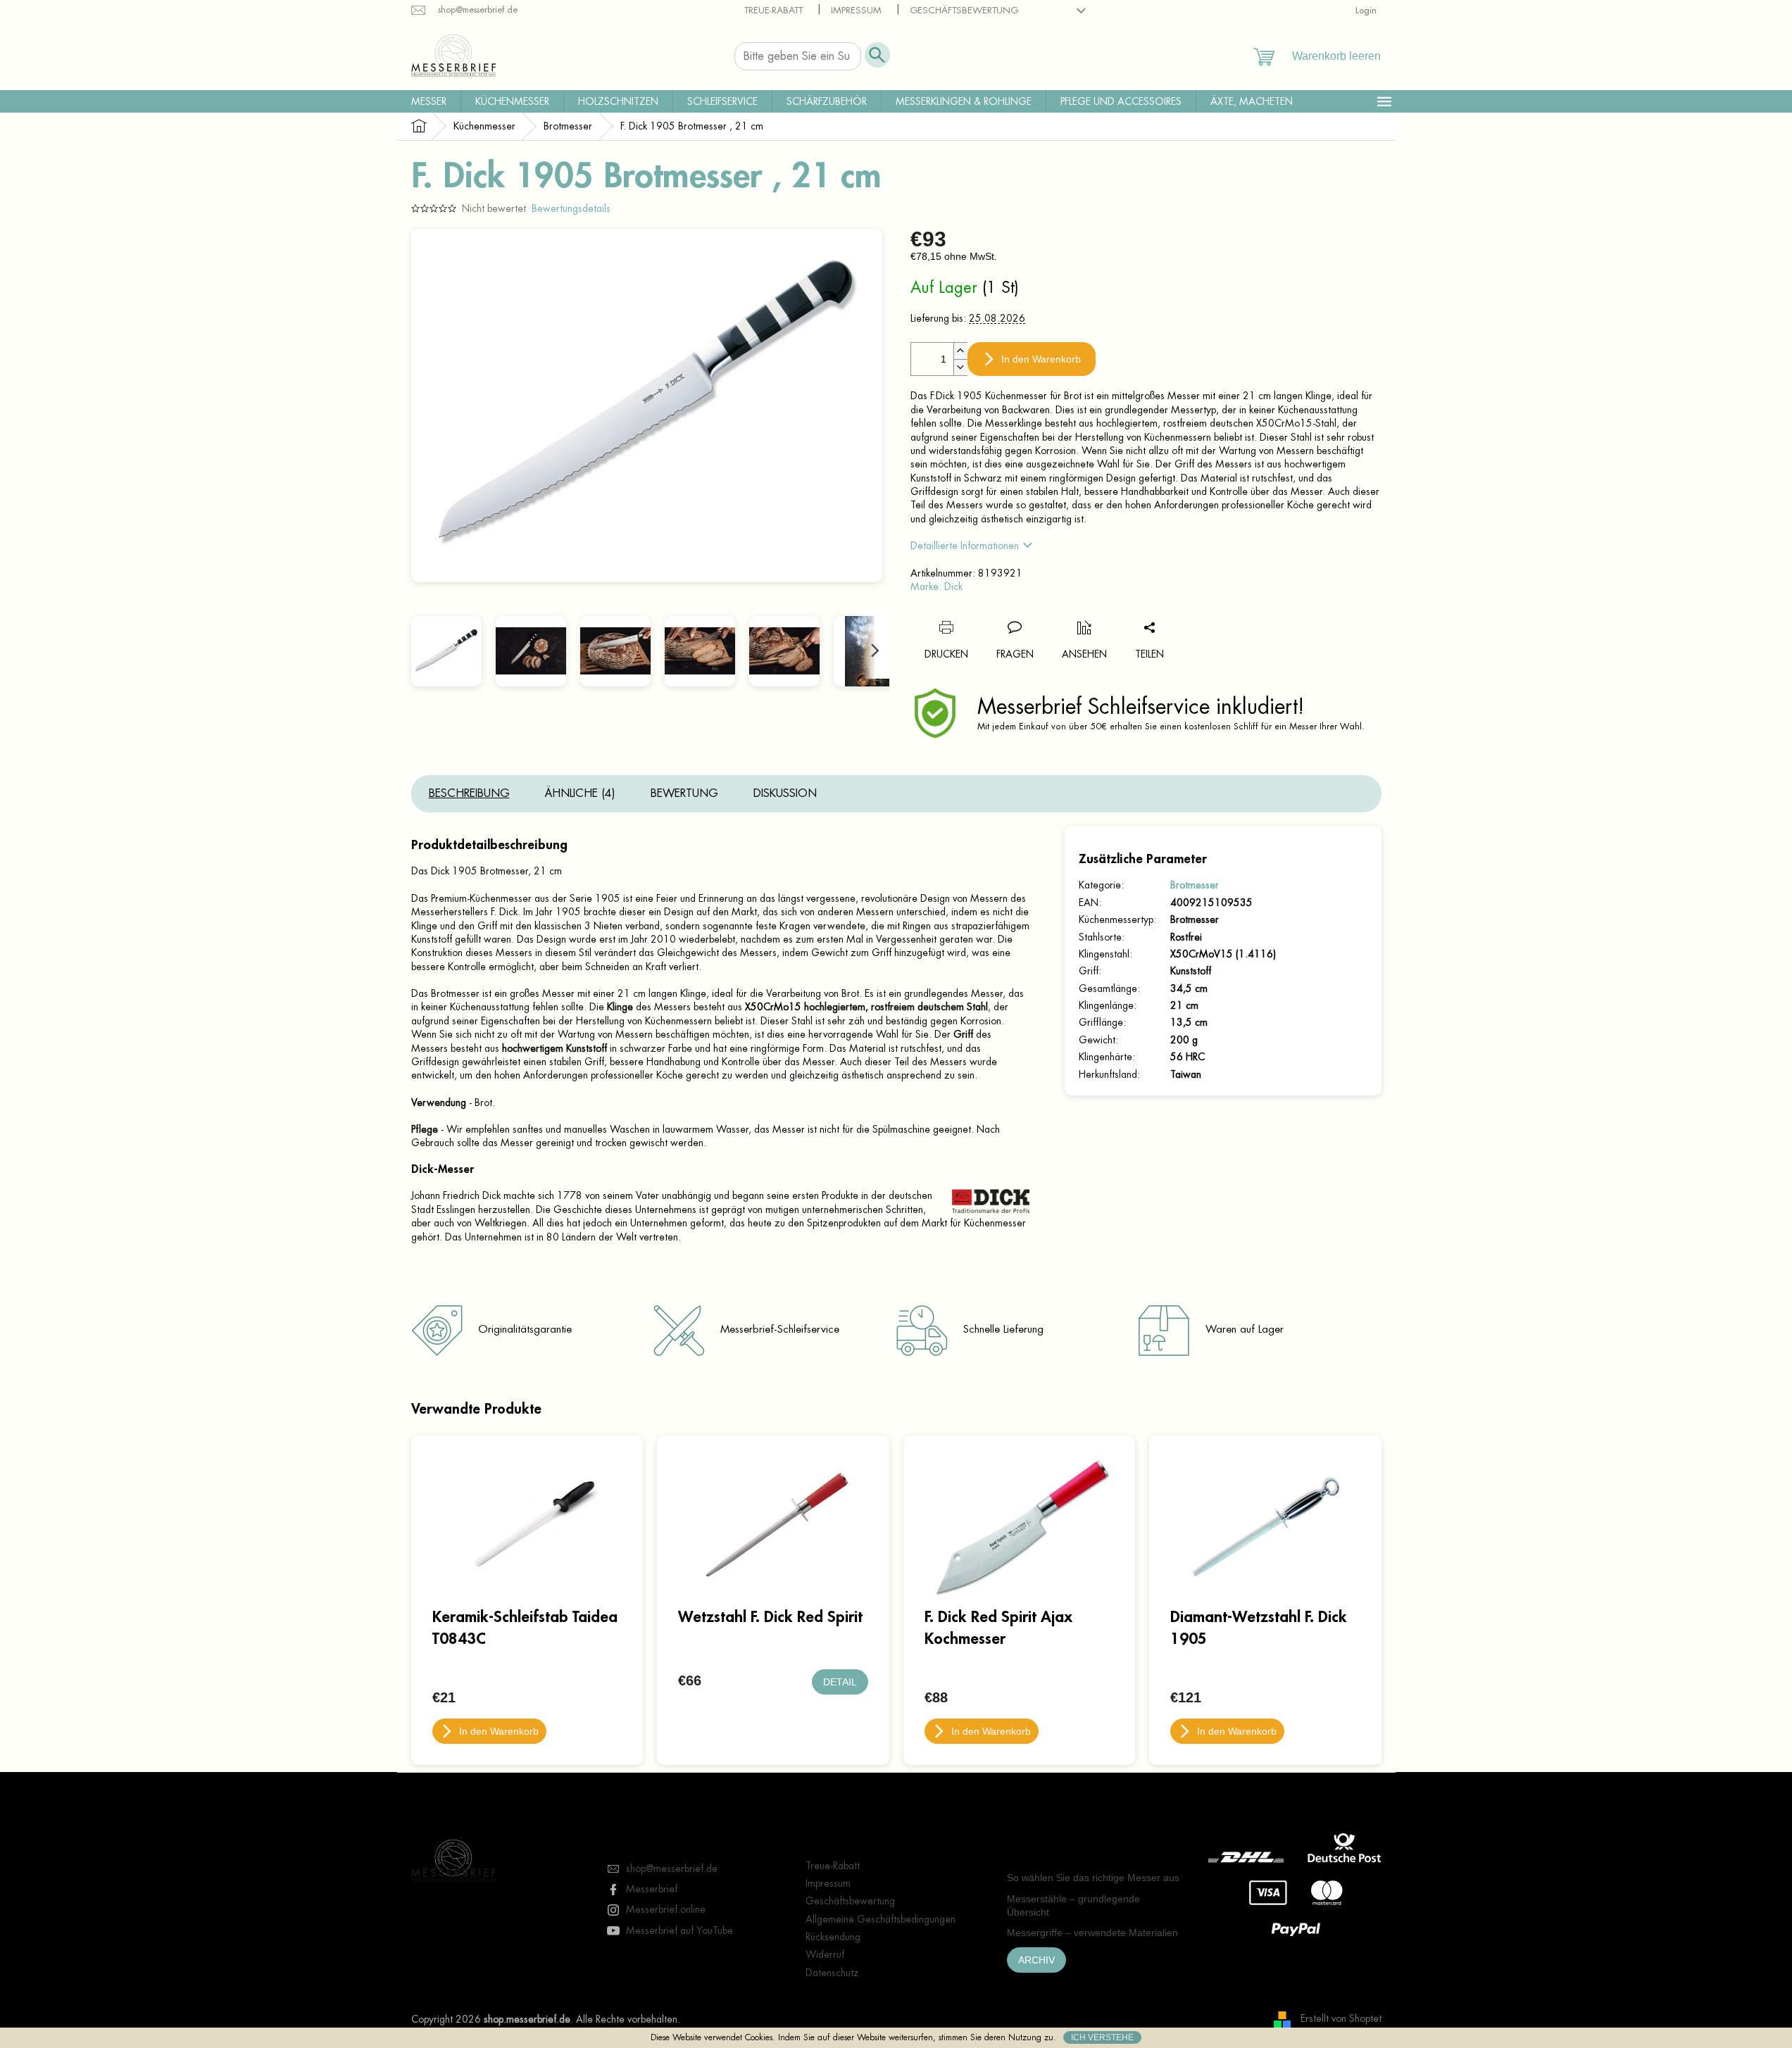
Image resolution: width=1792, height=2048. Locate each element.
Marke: (936, 586)
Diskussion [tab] (785, 793)
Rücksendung (833, 1937)
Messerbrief (652, 1889)
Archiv (1036, 1960)
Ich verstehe (1102, 2037)
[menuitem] (429, 101)
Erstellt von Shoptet (1341, 2018)
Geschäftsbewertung (964, 10)
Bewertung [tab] (684, 793)
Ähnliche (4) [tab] (580, 793)
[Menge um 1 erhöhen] (960, 351)
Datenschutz (832, 1973)
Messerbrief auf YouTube (679, 1930)
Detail (840, 1682)
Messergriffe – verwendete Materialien (1092, 1933)
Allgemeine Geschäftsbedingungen (881, 1919)
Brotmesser (1195, 885)
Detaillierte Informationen (965, 546)
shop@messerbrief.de (672, 1868)
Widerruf (825, 1954)
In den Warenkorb (1041, 359)
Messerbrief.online (666, 1909)
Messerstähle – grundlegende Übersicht (1073, 1905)
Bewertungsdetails (571, 208)
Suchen (877, 55)
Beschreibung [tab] (469, 793)
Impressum (856, 10)
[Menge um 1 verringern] (960, 367)
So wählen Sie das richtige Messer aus (1093, 1878)
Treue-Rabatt (773, 10)
